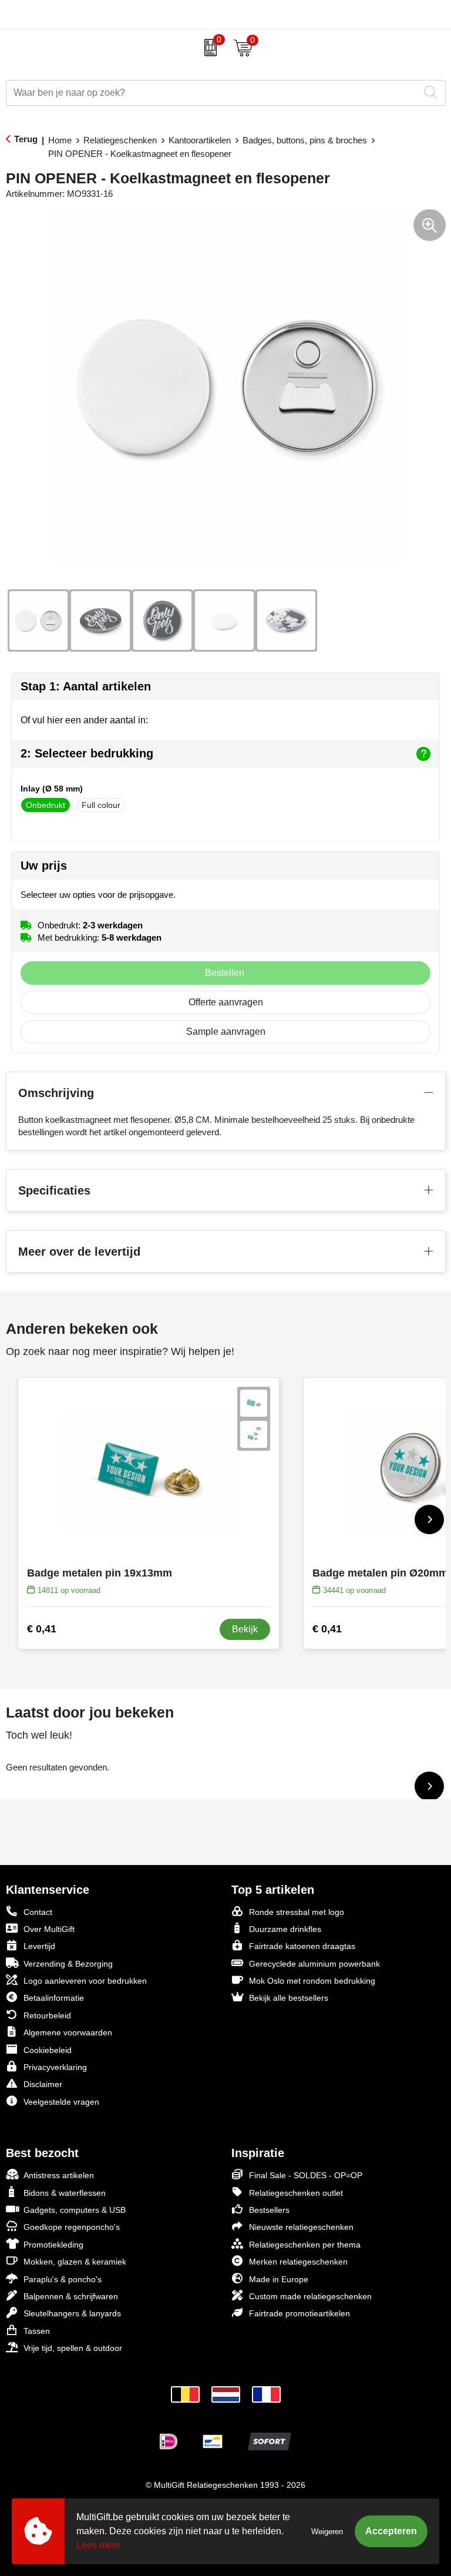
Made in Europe (279, 2279)
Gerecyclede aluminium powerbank (314, 1964)
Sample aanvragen (226, 1032)
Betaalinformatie (54, 1998)
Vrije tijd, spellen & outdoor (73, 2348)
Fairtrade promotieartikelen (299, 2313)
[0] (208, 48)
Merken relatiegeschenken (298, 2262)
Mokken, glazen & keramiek (75, 2262)
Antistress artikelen (59, 2175)
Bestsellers (269, 2210)
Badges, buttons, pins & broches (305, 140)
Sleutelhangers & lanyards (72, 2313)
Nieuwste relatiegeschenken (301, 2227)
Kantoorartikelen (200, 140)
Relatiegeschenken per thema (305, 2245)
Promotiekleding (53, 2245)
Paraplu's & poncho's (63, 2279)
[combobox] (213, 93)
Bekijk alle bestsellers (289, 1998)
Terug (26, 139)
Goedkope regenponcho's (72, 2227)
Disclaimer (43, 2084)
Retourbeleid (47, 2015)
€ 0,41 (42, 1629)
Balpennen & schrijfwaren (71, 2296)
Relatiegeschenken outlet (296, 2193)
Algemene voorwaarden (68, 2032)
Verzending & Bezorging (68, 1964)
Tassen (37, 2331)
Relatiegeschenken (120, 140)
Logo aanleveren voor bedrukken (85, 1981)
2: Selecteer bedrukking (87, 753)
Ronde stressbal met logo (297, 1912)
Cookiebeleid (48, 2050)
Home (60, 140)
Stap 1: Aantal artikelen (86, 686)
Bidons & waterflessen (65, 2193)
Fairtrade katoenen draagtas (302, 1946)
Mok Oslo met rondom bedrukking (312, 1981)
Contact (38, 1912)
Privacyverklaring (55, 2067)
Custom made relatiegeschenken (310, 2296)
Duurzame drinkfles (285, 1929)
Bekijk (245, 1629)
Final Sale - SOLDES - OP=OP (306, 2175)
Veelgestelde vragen (61, 2102)
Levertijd (39, 1946)
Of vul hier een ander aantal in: (84, 720)
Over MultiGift (49, 1929)
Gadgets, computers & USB (75, 2210)
